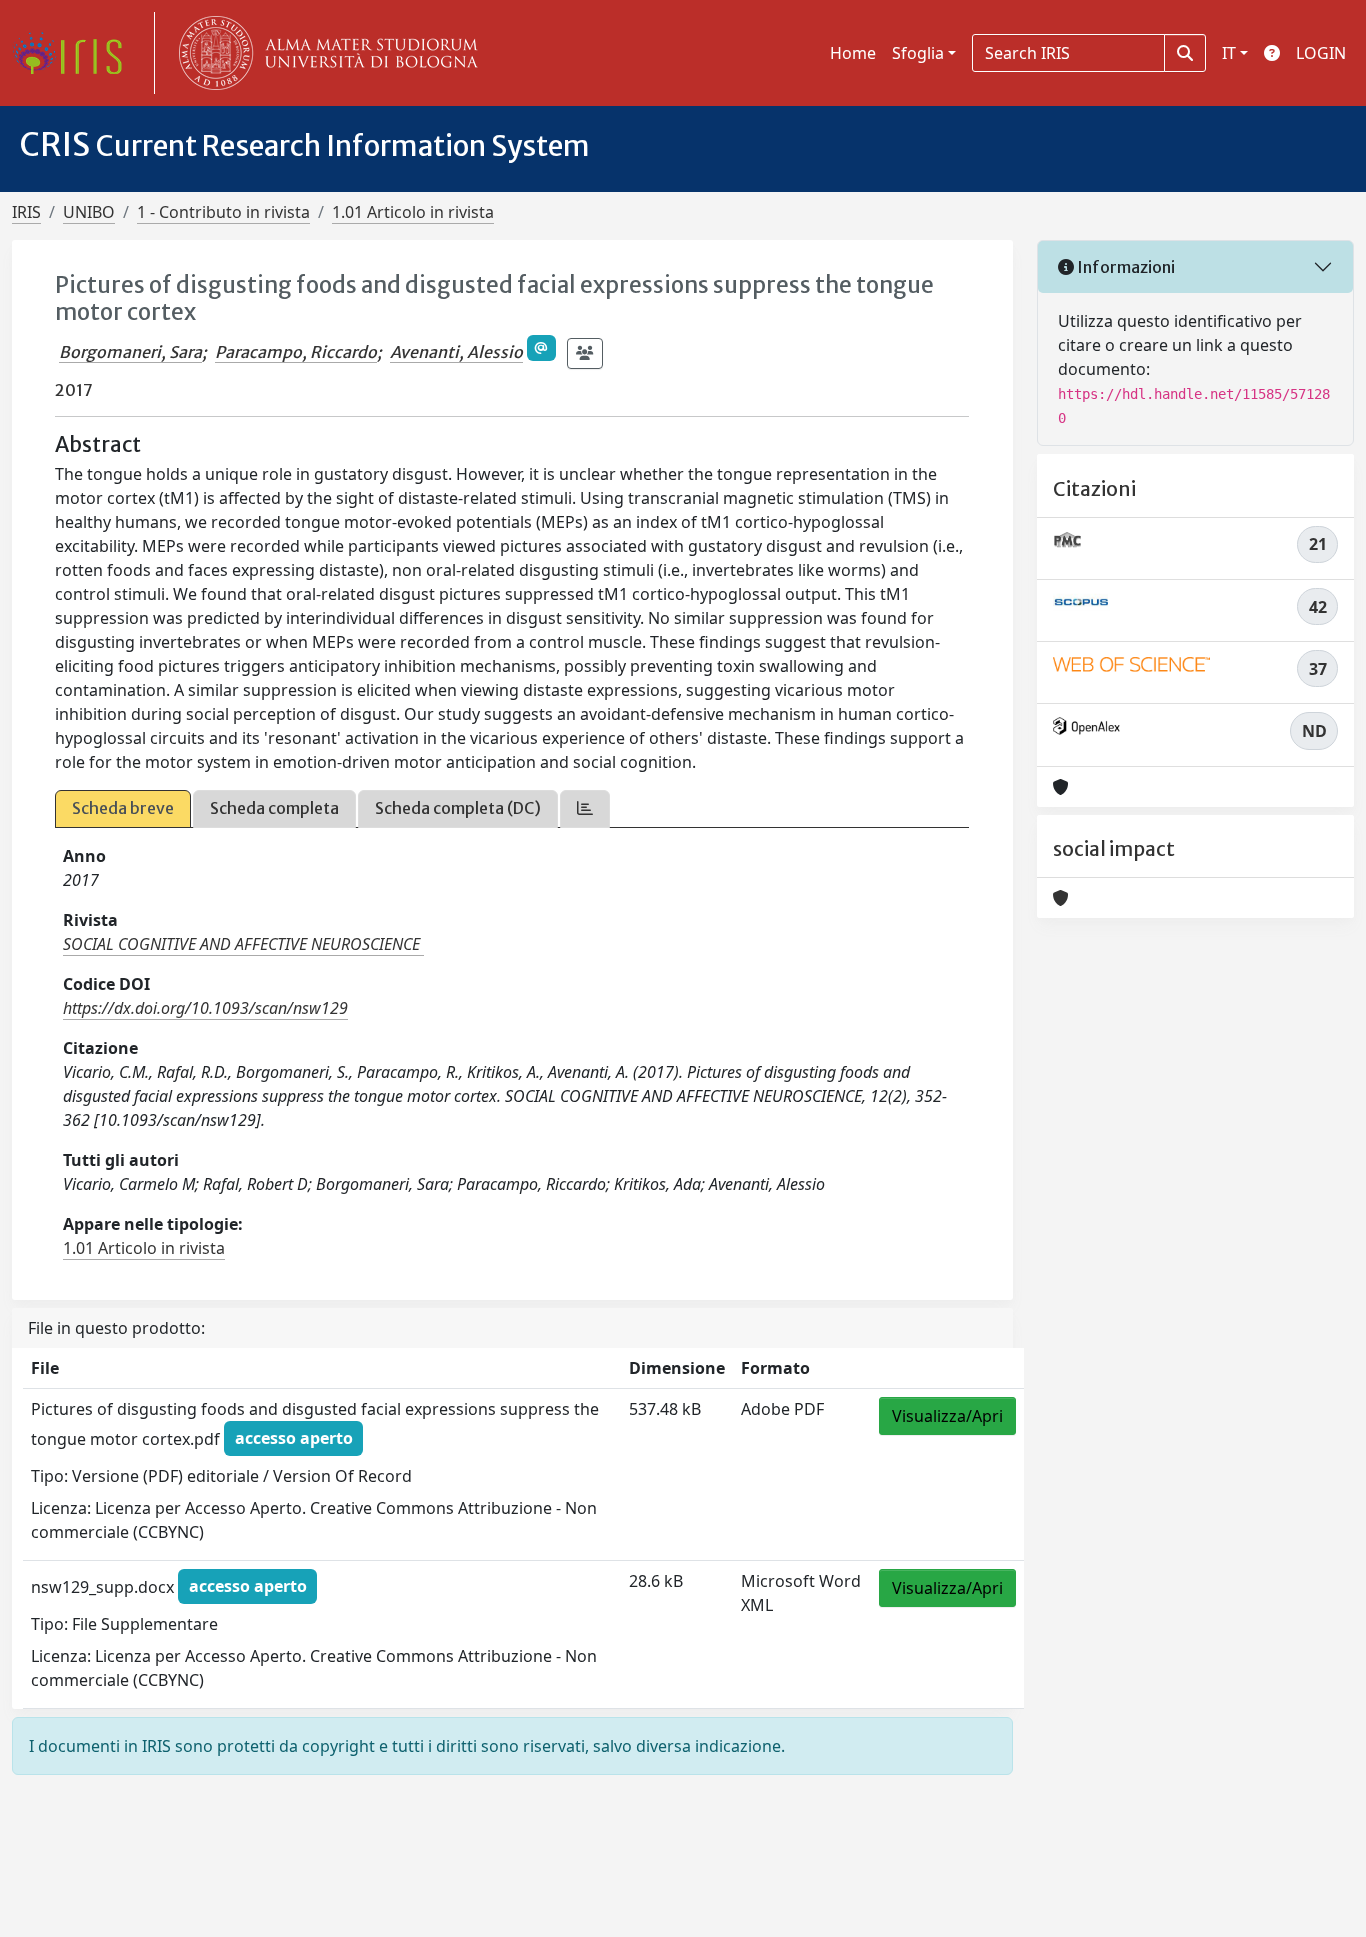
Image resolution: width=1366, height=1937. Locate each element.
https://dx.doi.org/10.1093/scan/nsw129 (205, 1008)
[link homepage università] (324, 53)
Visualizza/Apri (947, 1416)
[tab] (585, 808)
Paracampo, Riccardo (296, 352)
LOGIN (1321, 53)
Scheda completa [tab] (274, 808)
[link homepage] (75, 53)
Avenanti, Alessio (456, 352)
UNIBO (89, 212)
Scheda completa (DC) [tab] (458, 808)
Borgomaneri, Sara (130, 352)
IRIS (26, 212)
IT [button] (1229, 53)
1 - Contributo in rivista (223, 212)
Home (853, 53)
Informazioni (1124, 267)
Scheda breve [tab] (123, 808)
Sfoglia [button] (918, 53)
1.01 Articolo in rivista (413, 212)
